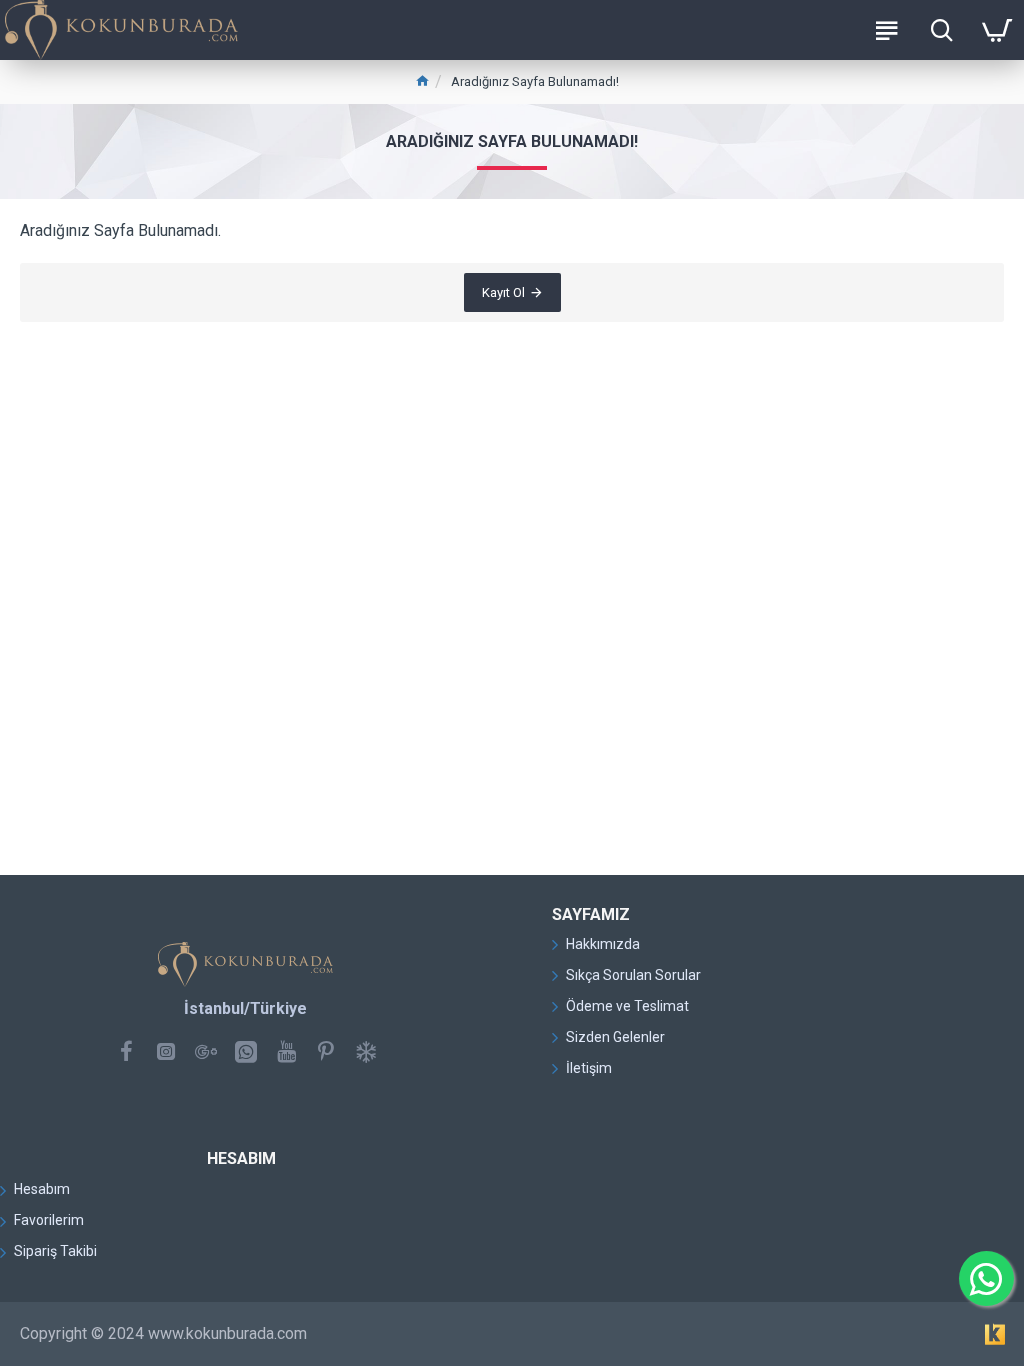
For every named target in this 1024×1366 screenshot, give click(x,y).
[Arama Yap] (941, 30)
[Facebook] (126, 1051)
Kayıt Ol (503, 292)
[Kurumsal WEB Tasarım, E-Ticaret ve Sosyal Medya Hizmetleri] (995, 1334)
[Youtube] (286, 1051)
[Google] (206, 1051)
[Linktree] (366, 1051)
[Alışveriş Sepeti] (996, 30)
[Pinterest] (326, 1051)
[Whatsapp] (246, 1051)
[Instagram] (166, 1051)
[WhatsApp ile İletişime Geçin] (986, 1278)
